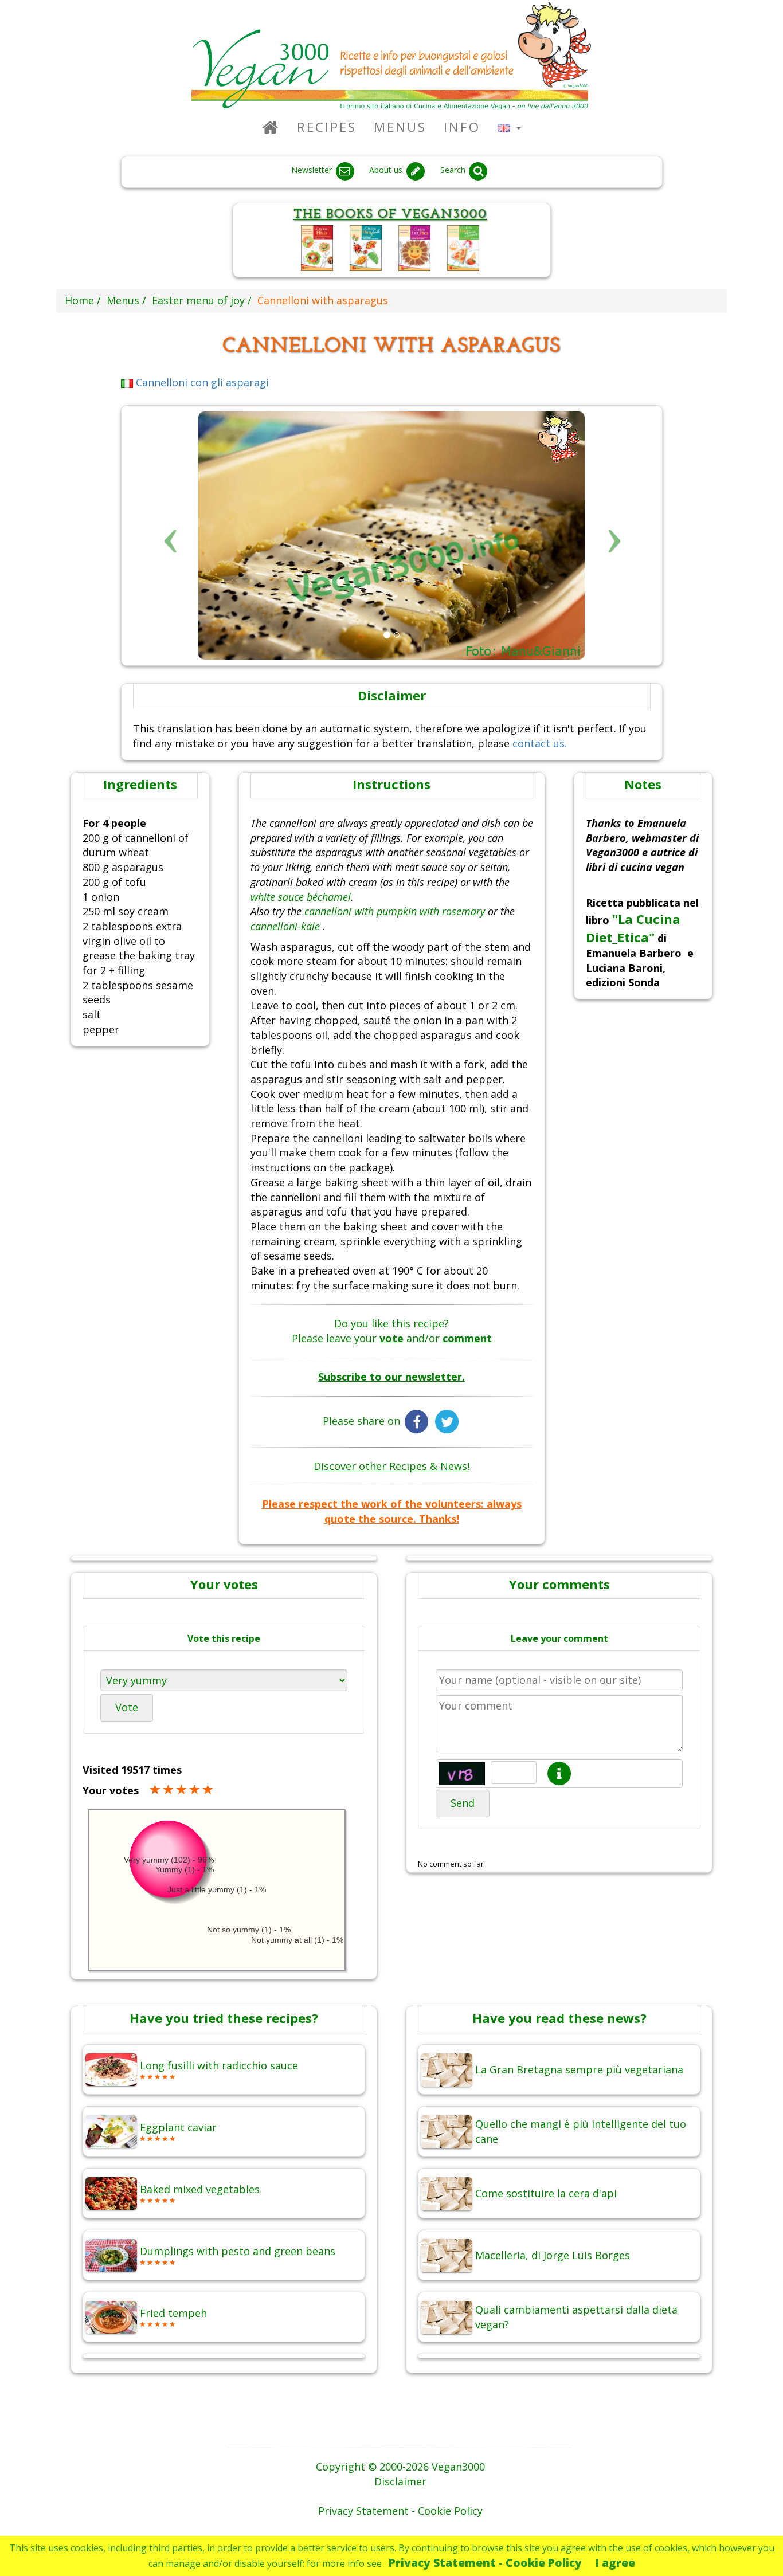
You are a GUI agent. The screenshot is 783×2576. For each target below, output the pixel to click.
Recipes (327, 127)
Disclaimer (400, 2481)
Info (462, 127)
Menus (400, 127)
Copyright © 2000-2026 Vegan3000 (400, 2467)
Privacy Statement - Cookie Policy (485, 2563)
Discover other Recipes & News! (391, 1466)
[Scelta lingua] (509, 127)
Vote (127, 1707)
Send (463, 1803)
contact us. (540, 743)
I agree (615, 2563)
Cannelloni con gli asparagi (201, 382)
